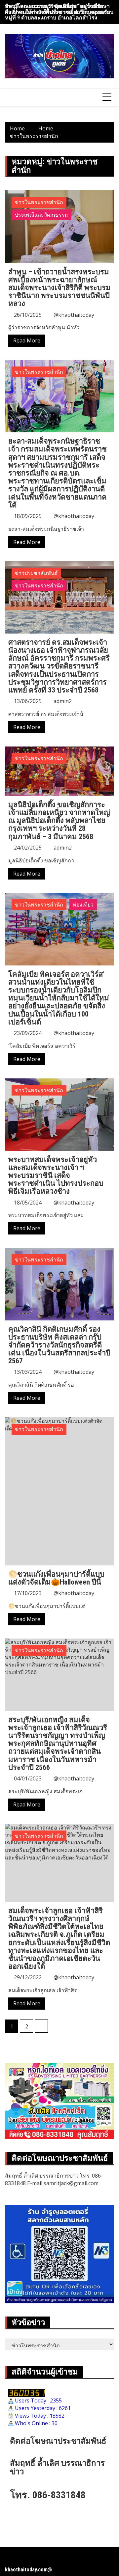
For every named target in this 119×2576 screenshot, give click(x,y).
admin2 (63, 701)
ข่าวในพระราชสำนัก (39, 202)
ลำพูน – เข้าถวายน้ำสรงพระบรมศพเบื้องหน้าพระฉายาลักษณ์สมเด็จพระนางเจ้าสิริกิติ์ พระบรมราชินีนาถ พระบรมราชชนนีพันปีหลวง (59, 288)
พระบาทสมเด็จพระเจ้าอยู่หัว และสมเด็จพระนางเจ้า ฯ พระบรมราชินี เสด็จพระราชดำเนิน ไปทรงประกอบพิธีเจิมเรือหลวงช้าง (56, 1176)
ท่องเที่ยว (83, 905)
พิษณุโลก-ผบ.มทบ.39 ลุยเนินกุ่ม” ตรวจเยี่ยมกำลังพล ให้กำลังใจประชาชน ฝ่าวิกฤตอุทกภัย (57, 9)
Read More (27, 340)
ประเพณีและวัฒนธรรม (41, 215)
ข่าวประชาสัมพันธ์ (36, 573)
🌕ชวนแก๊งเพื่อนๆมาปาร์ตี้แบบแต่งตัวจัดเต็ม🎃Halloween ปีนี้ (56, 1578)
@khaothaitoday (74, 315)
